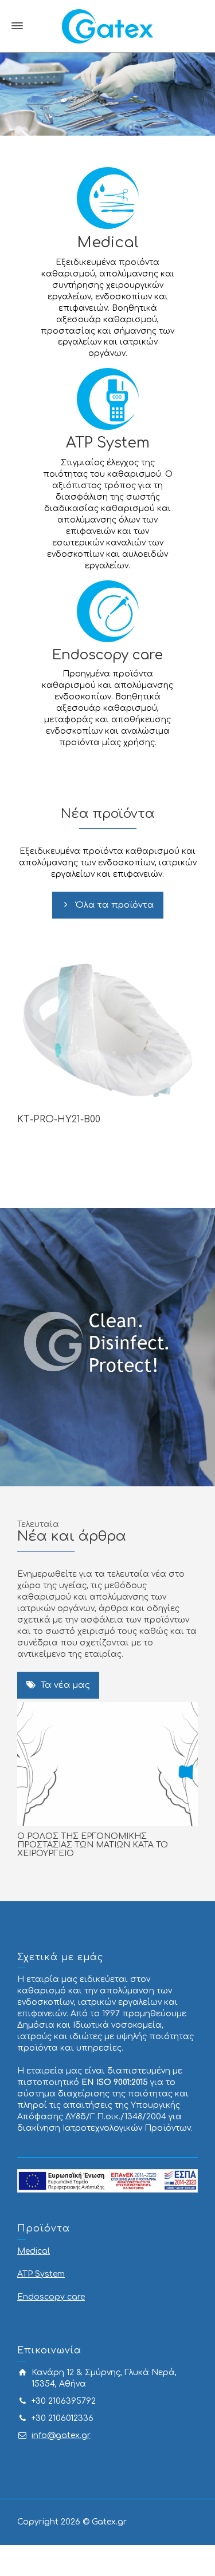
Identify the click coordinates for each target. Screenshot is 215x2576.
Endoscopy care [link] (107, 655)
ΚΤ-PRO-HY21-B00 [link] (59, 1119)
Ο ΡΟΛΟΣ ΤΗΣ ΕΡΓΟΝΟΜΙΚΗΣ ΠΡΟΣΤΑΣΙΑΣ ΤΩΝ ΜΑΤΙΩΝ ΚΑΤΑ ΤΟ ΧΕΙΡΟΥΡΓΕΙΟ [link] (93, 1845)
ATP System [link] (108, 443)
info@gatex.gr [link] (61, 2435)
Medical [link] (108, 242)
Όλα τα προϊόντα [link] (115, 905)
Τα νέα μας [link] (65, 1685)
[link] (108, 26)
